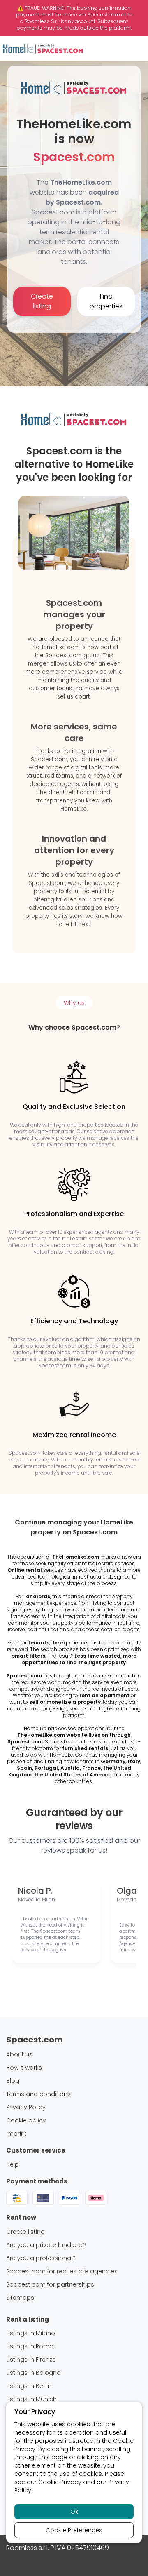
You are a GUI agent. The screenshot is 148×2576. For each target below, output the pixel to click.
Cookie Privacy (60, 2482)
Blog (13, 2081)
